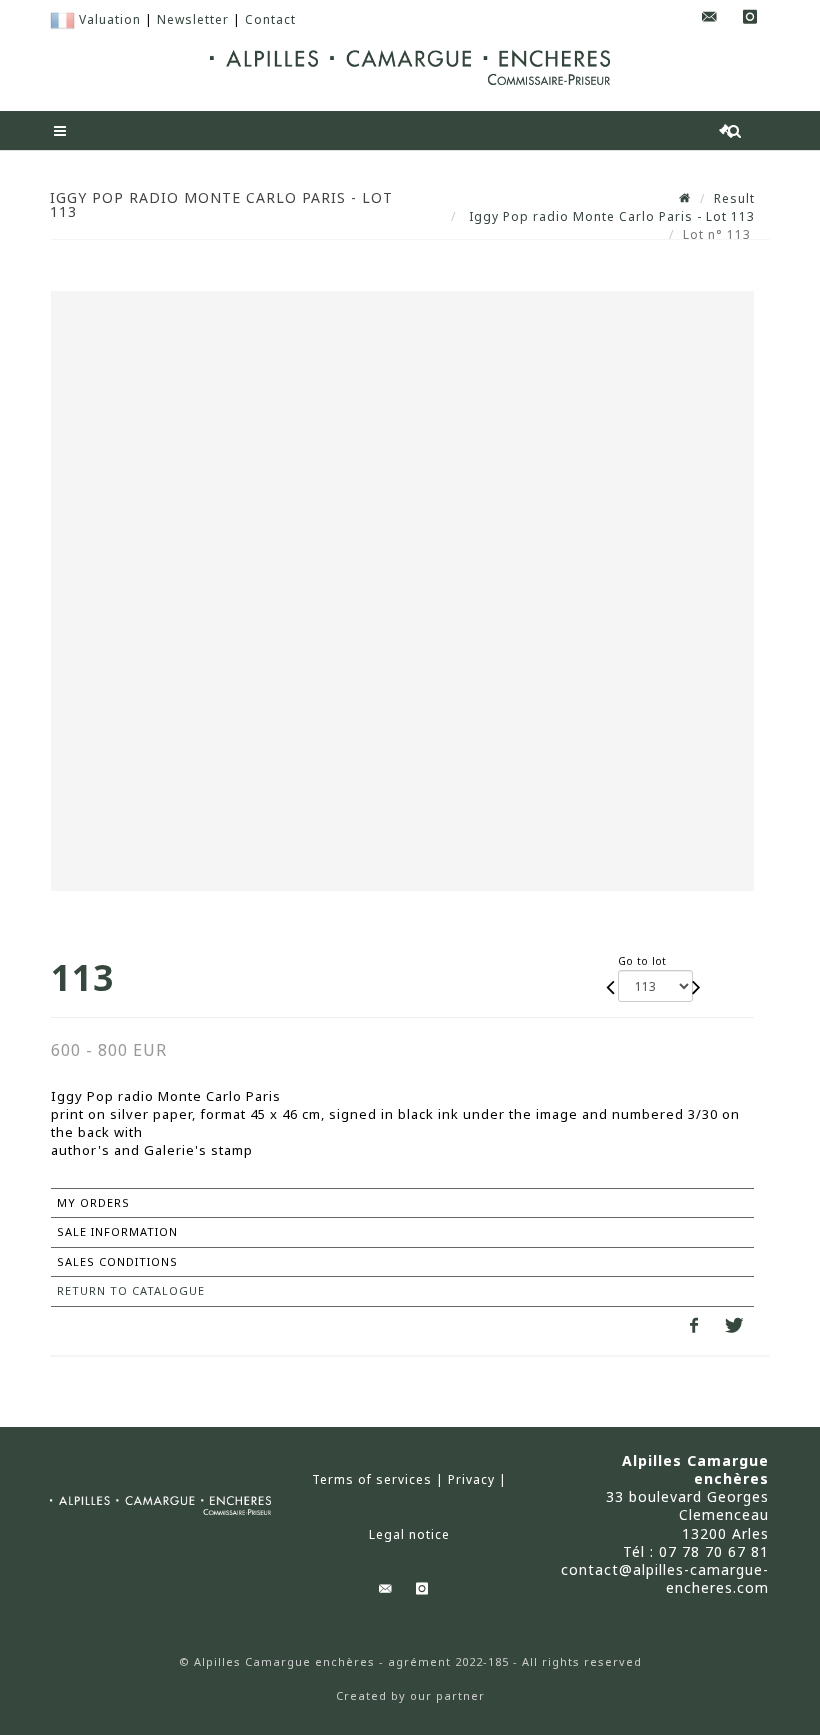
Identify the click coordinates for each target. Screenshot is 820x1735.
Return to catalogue (131, 1290)
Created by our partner (410, 1696)
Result (734, 198)
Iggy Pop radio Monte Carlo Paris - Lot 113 (610, 216)
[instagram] (750, 17)
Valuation (110, 19)
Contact (270, 19)
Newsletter (193, 19)
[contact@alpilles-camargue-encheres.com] (710, 17)
